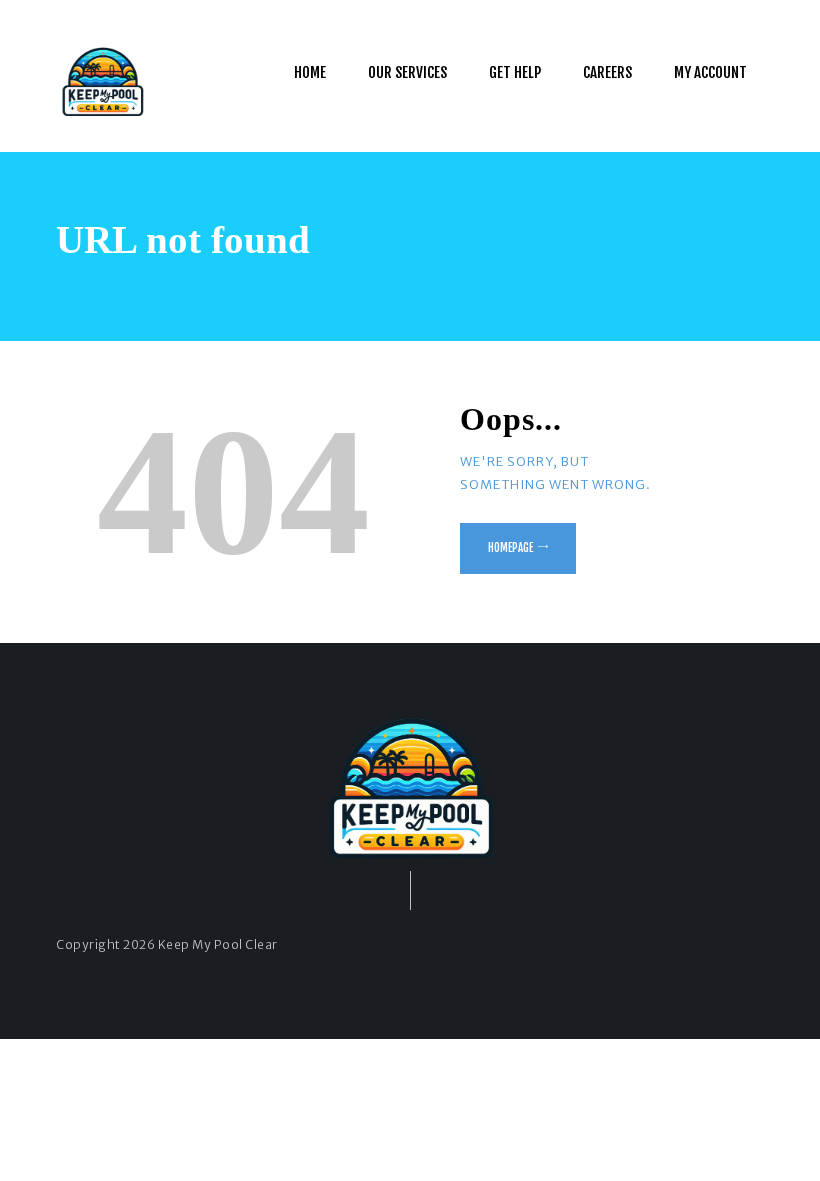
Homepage (510, 548)
